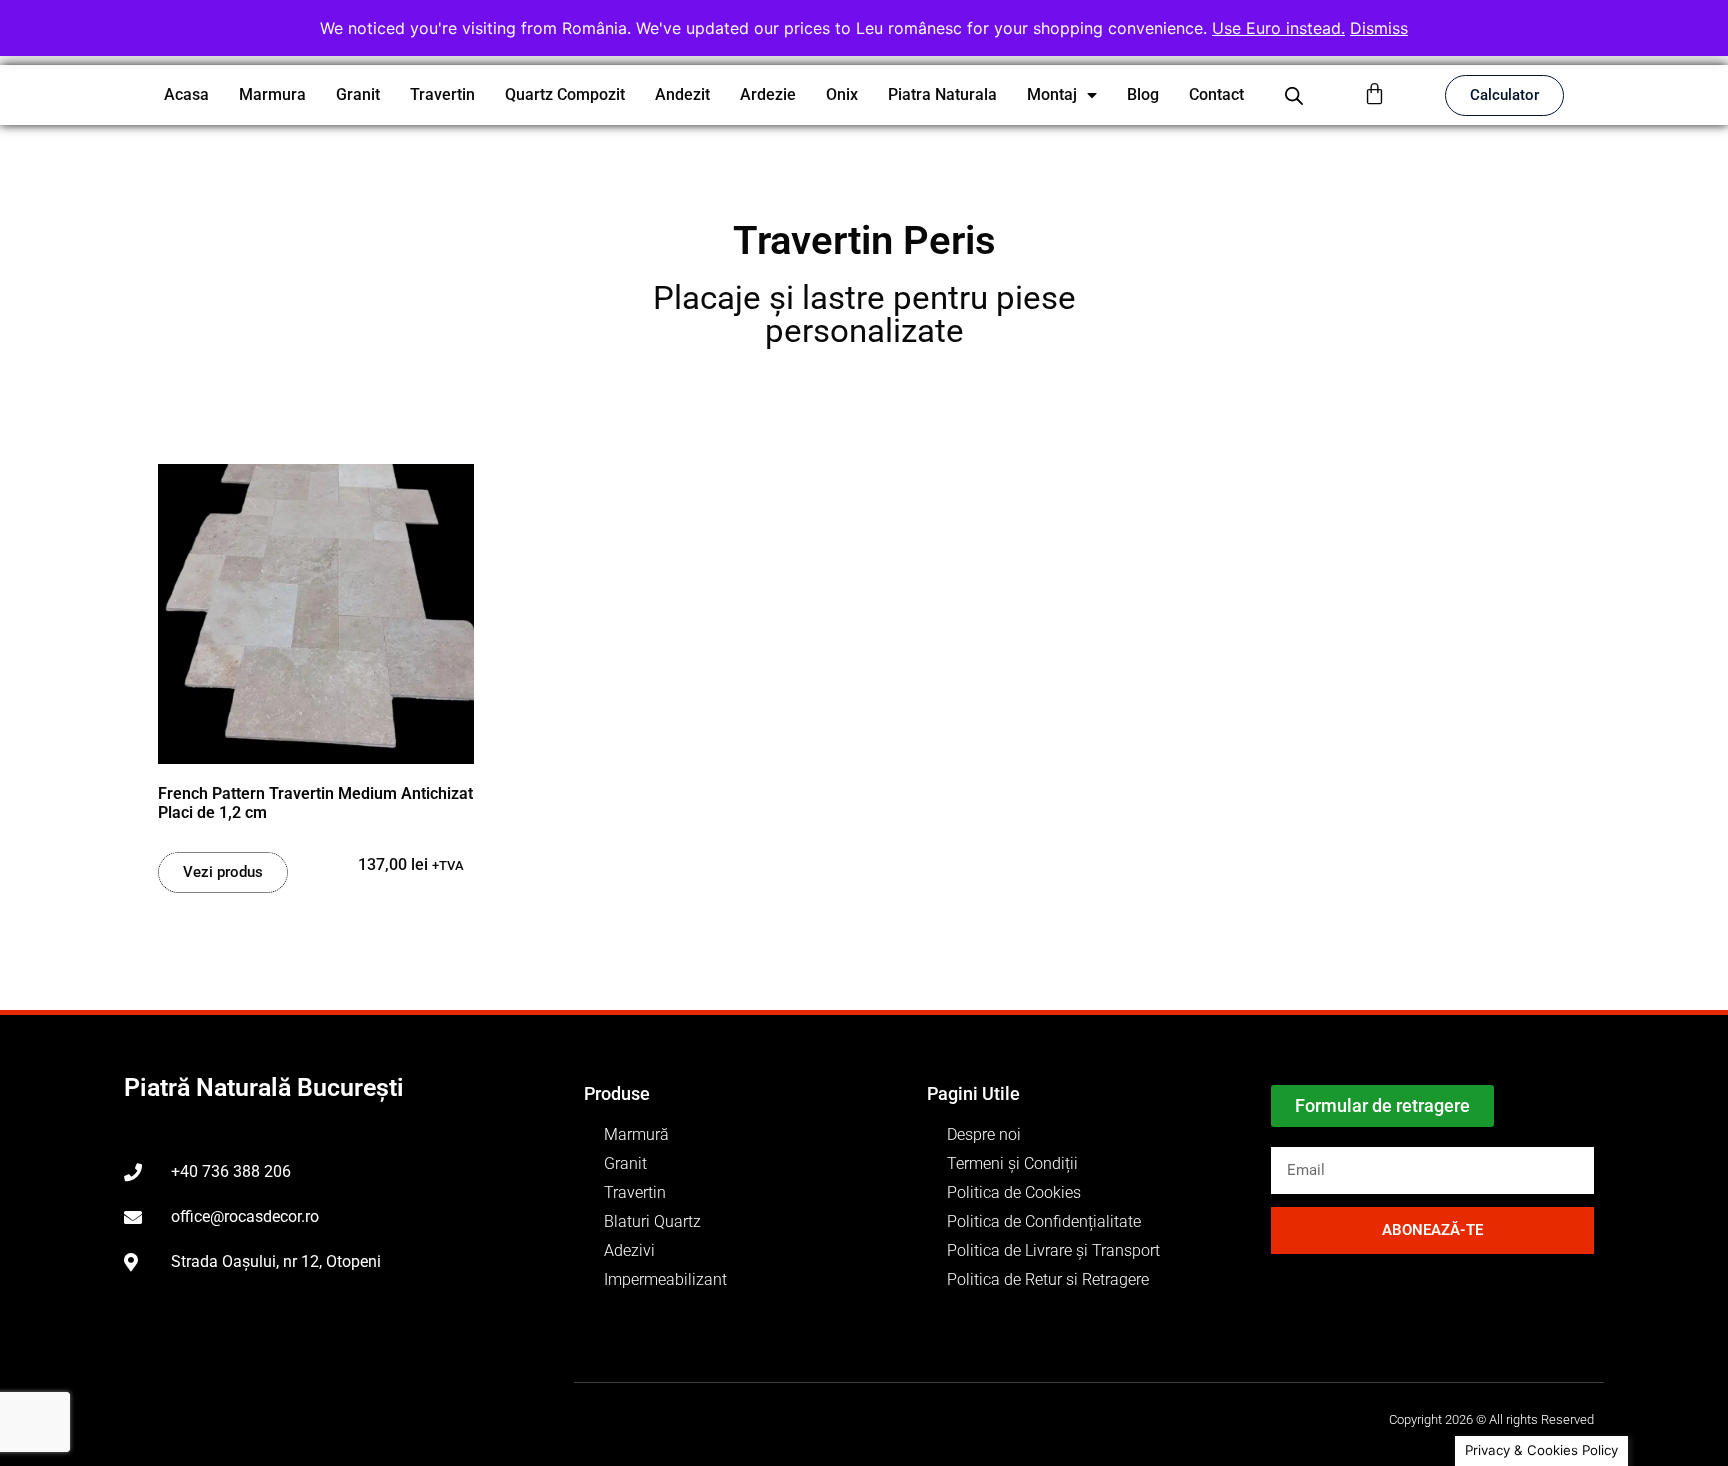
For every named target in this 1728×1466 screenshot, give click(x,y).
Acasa (186, 94)
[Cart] (1374, 93)
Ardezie (768, 94)
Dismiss (1379, 28)
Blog (1143, 94)
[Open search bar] (1294, 95)
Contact (1216, 94)
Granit (358, 94)
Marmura (272, 94)
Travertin (442, 94)
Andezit (682, 94)
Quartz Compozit (565, 94)
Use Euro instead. (1278, 28)
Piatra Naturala (942, 94)
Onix (842, 94)
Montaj (1052, 94)
